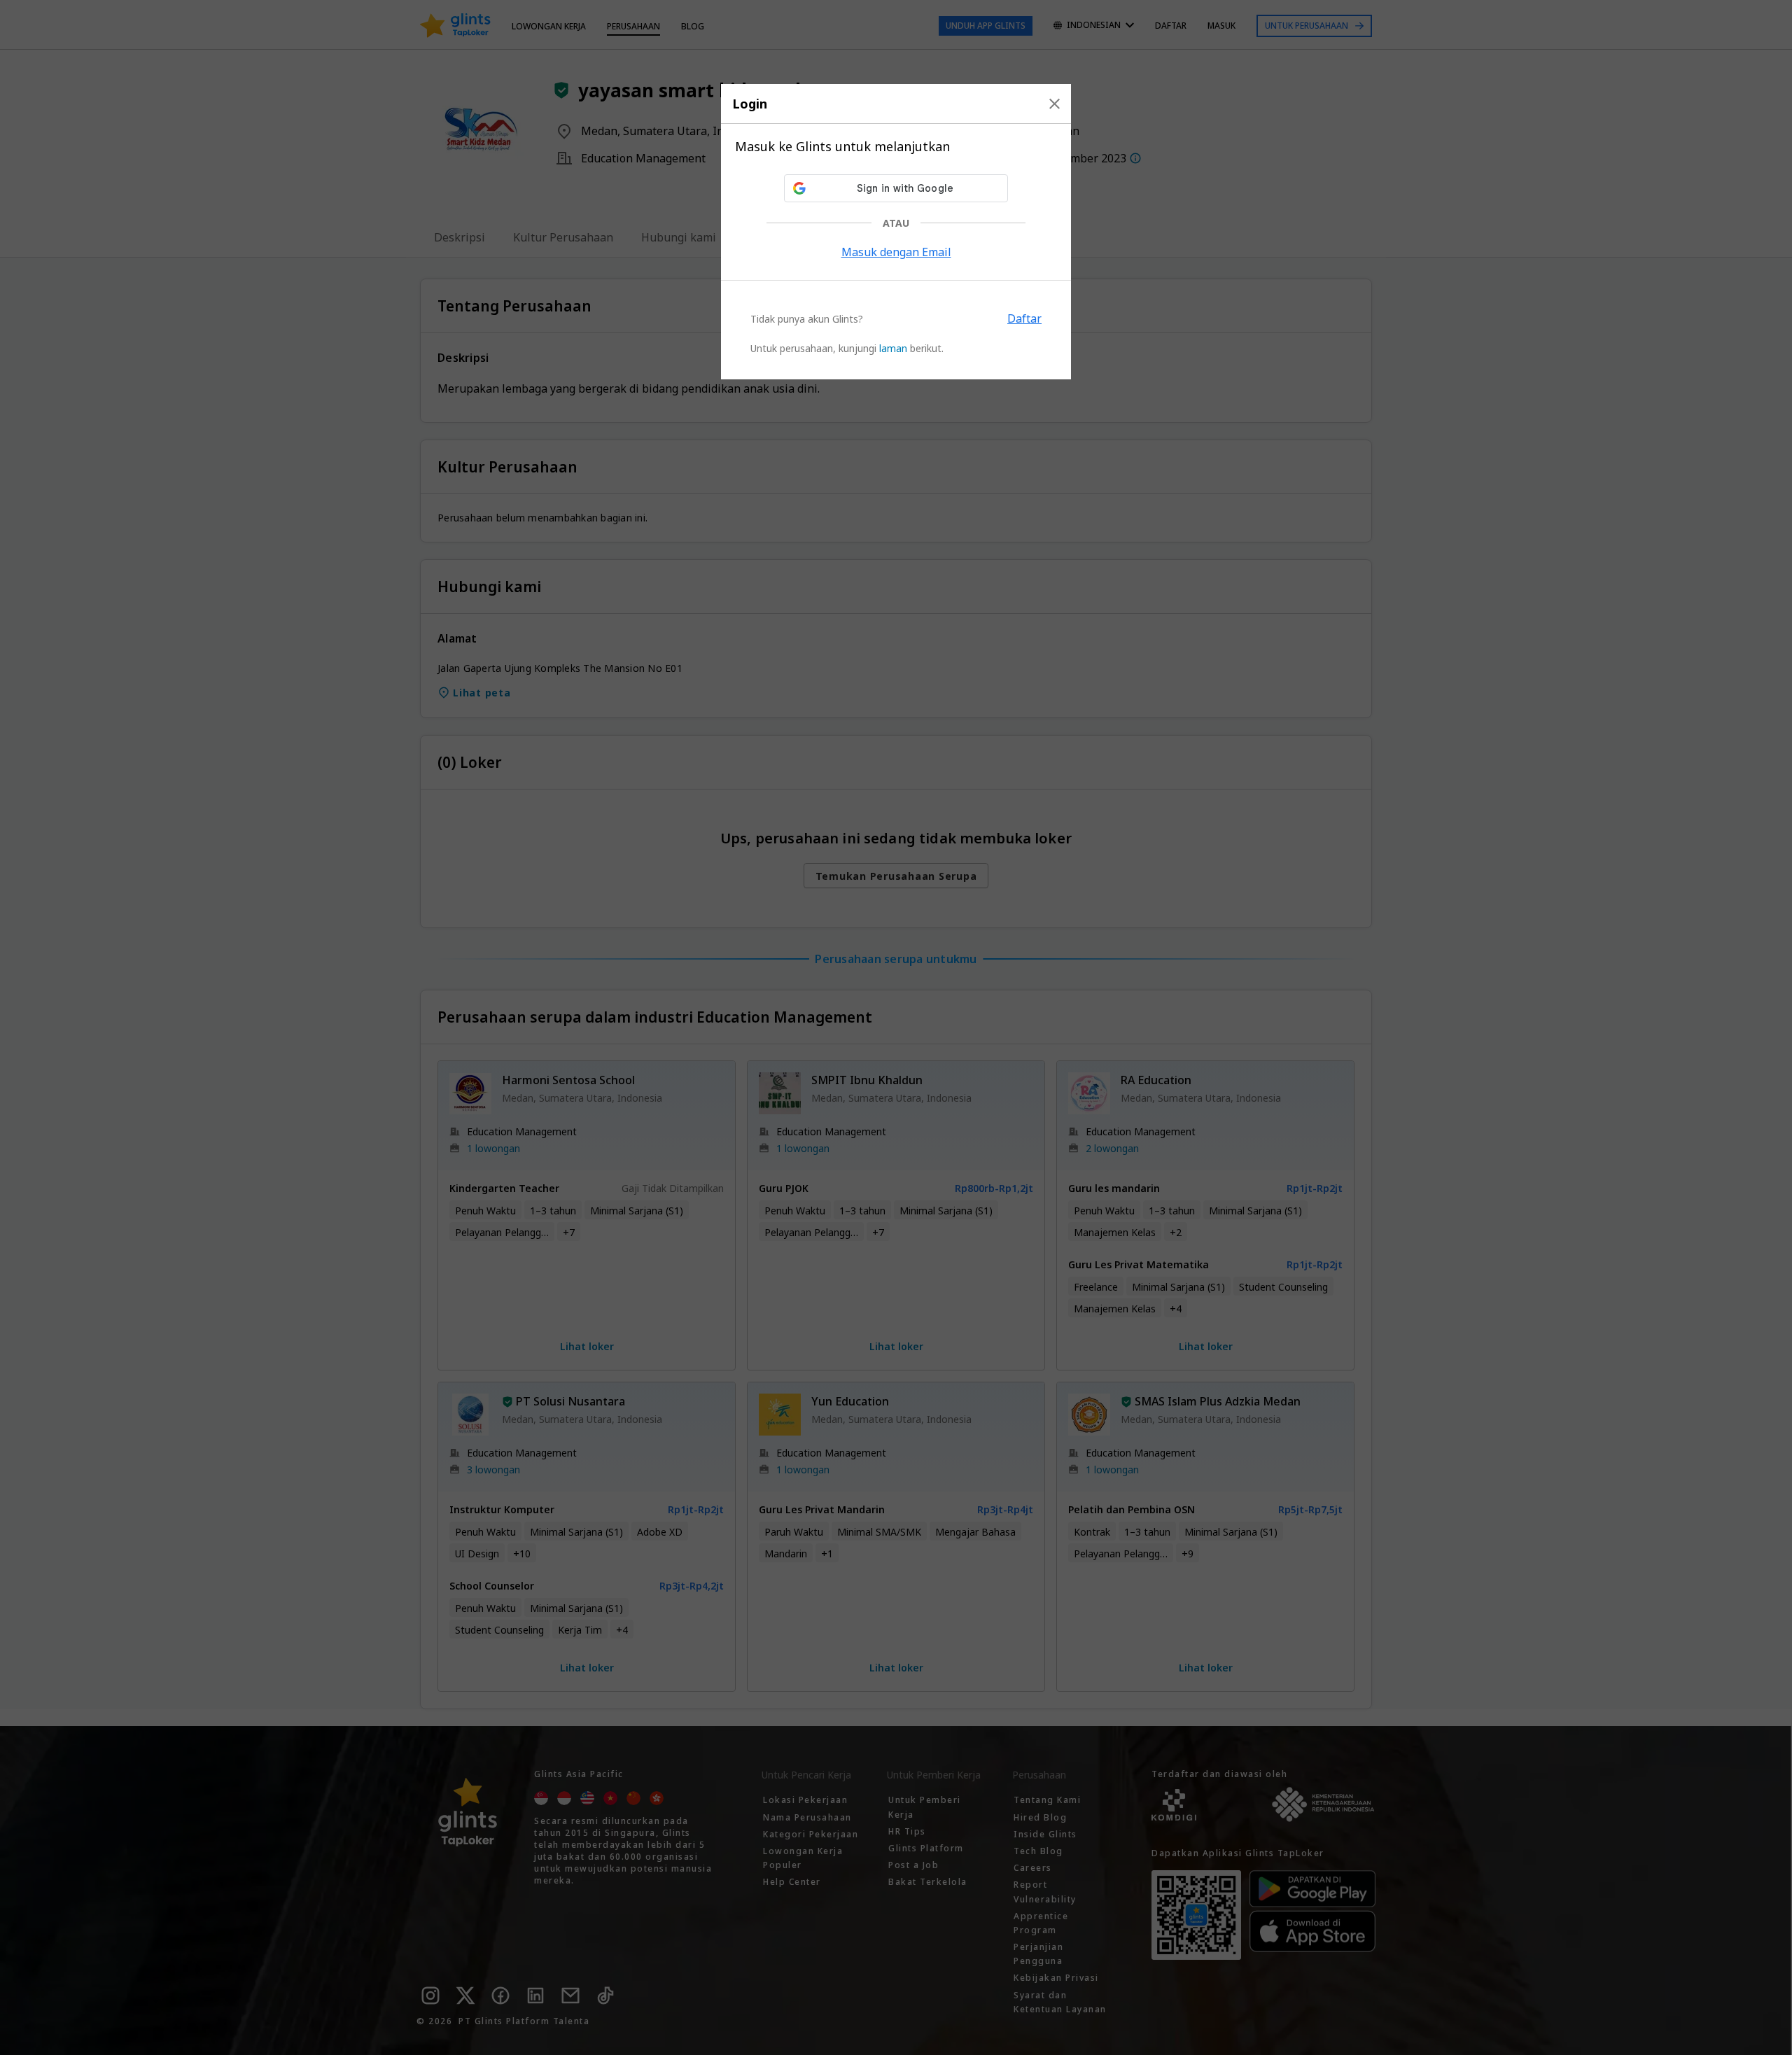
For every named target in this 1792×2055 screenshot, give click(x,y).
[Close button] (1055, 104)
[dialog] (896, 232)
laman (893, 348)
